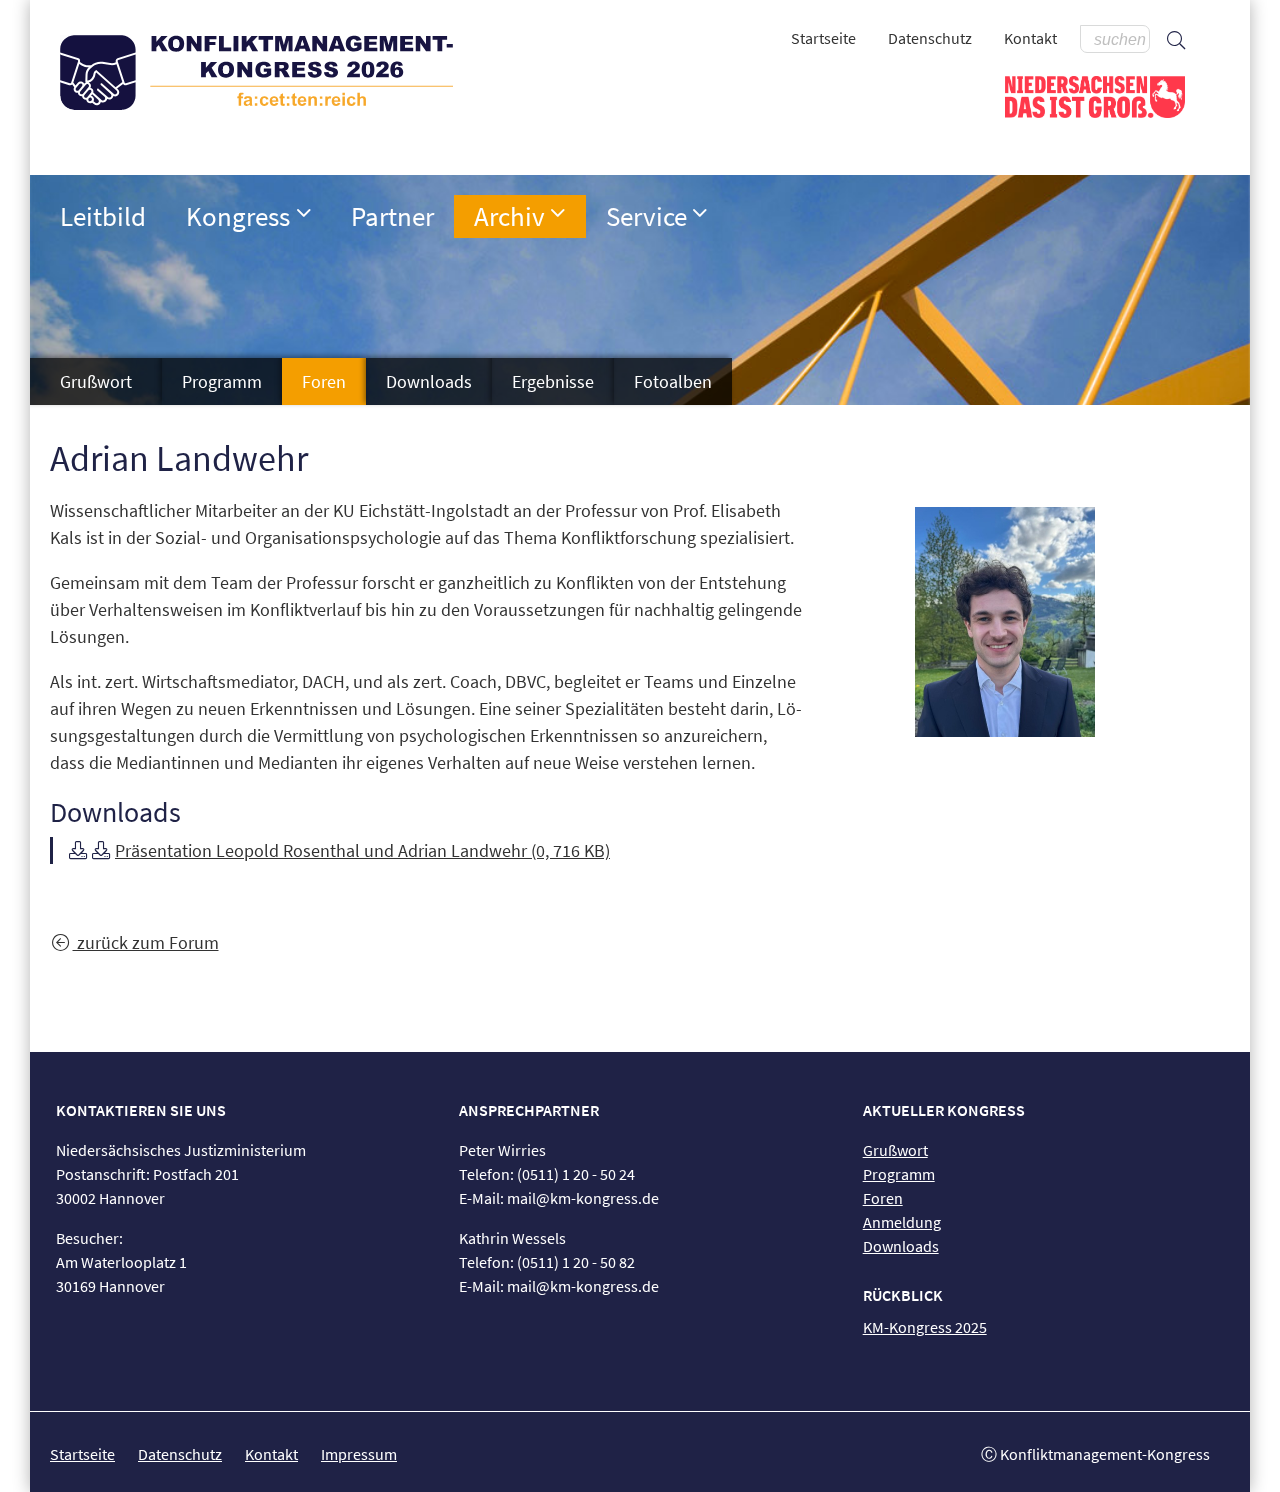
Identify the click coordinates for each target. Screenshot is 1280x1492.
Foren (324, 381)
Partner (392, 216)
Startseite (823, 38)
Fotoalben (673, 381)
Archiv (509, 216)
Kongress (238, 216)
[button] (304, 212)
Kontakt (1030, 38)
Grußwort (96, 381)
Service (646, 216)
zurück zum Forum (146, 942)
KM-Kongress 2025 (925, 1327)
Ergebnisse (553, 381)
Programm (222, 381)
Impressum (359, 1454)
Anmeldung (902, 1222)
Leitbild (103, 216)
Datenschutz (930, 38)
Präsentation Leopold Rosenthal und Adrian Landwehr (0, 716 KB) (362, 850)
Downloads (429, 381)
